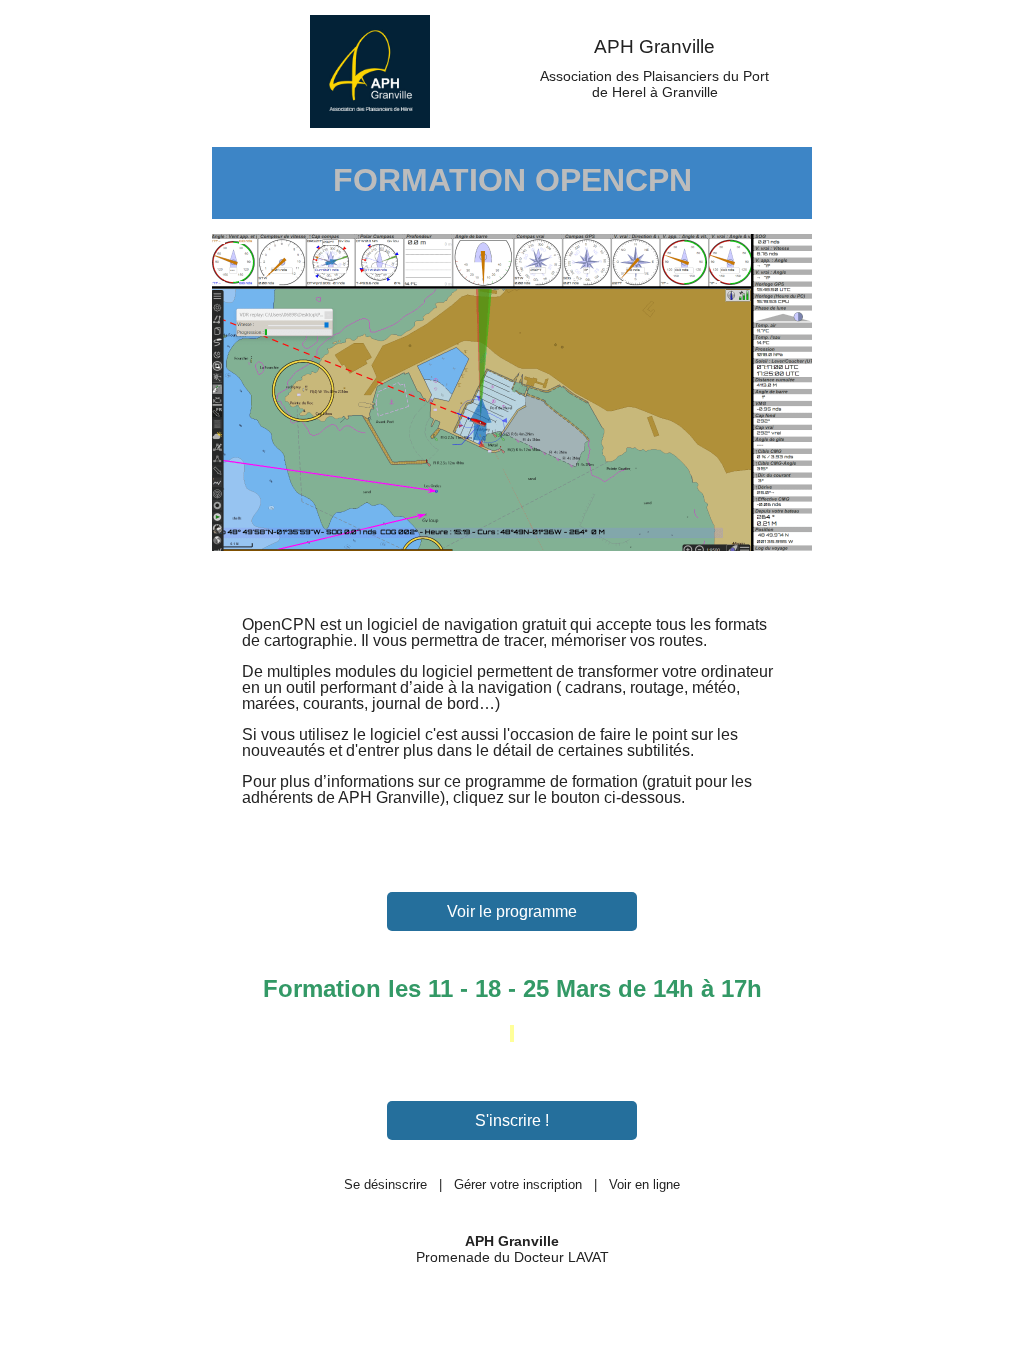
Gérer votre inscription (518, 1184)
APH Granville (654, 46)
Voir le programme (512, 911)
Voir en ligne (644, 1184)
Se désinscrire (385, 1184)
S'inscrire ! (512, 1120)
